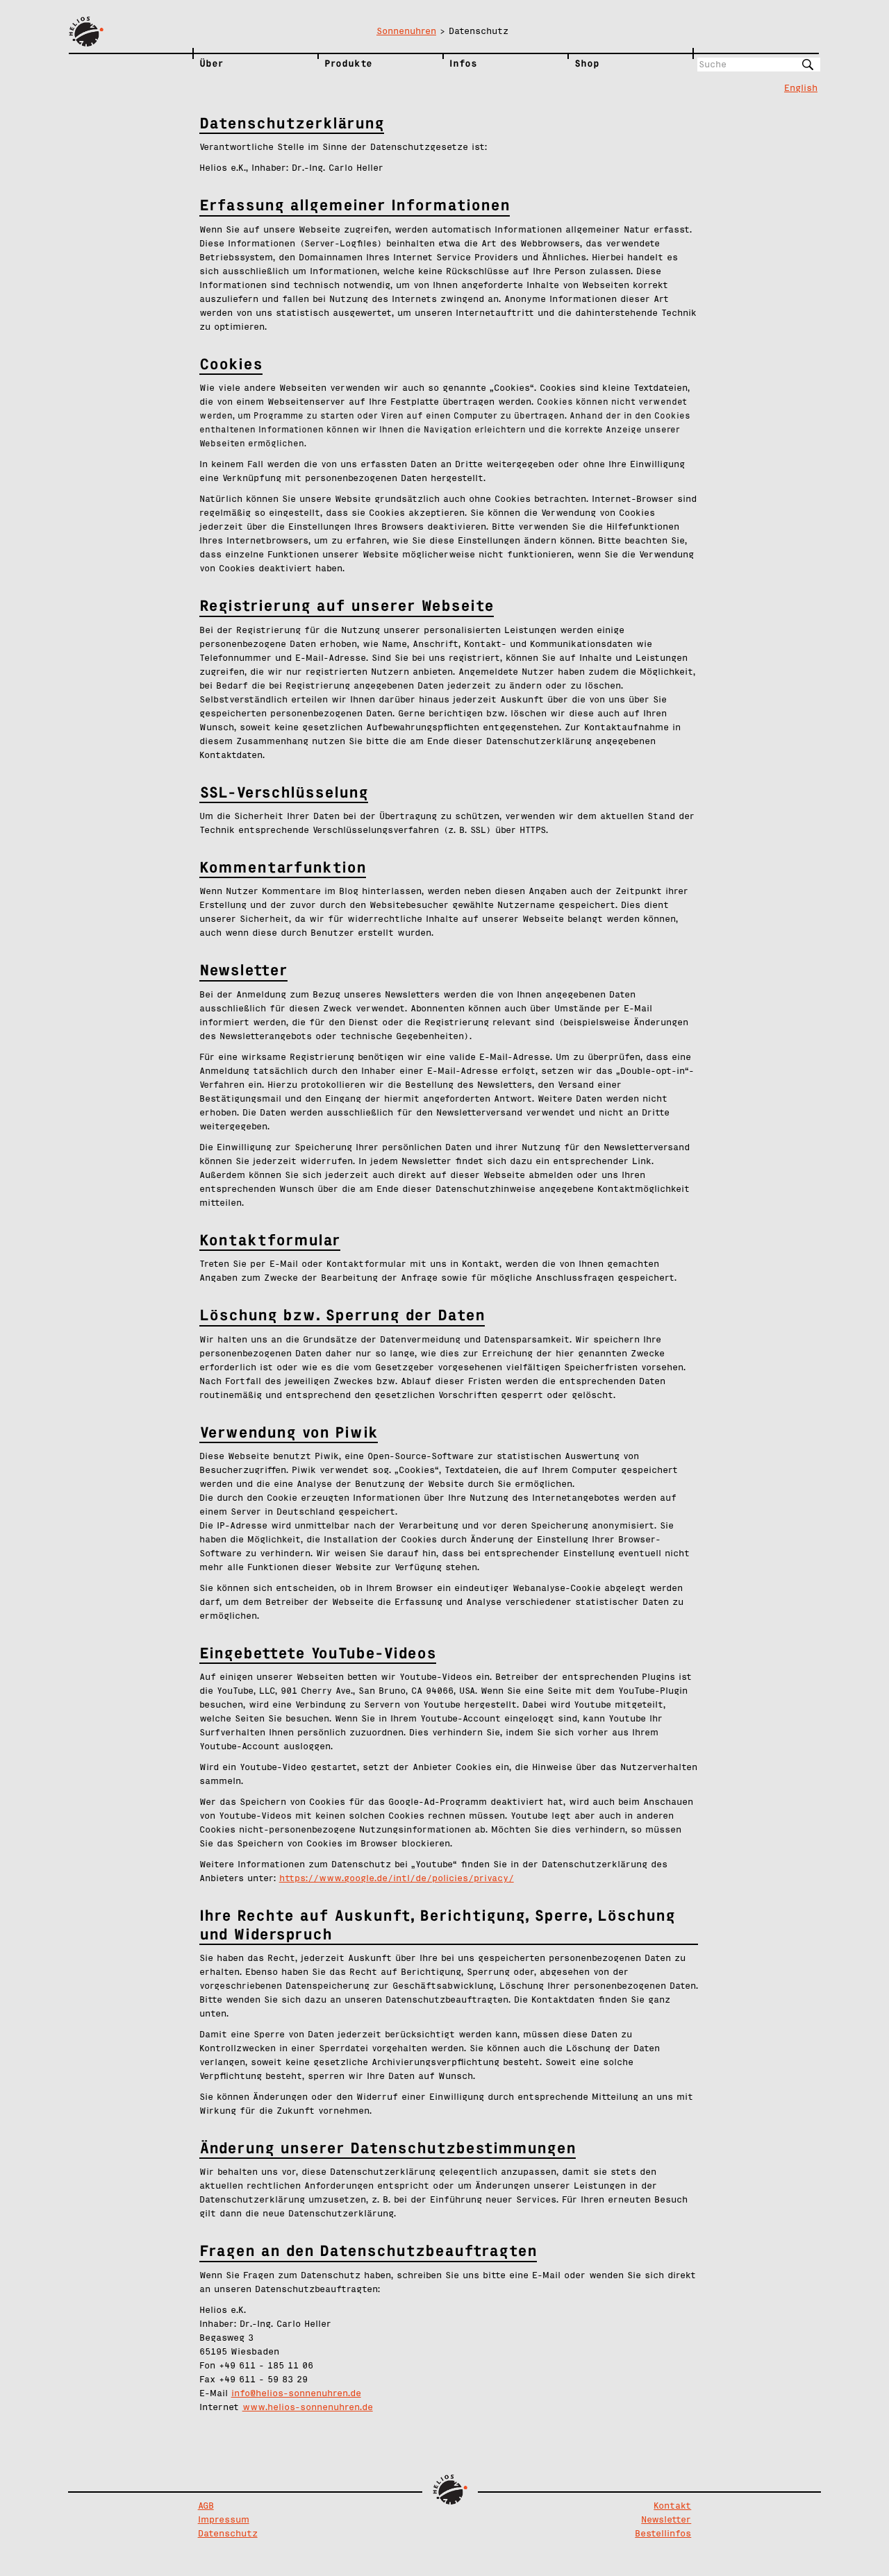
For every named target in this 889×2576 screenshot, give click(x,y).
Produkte (348, 63)
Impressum (224, 2520)
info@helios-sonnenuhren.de (296, 2394)
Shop (587, 63)
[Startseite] (131, 32)
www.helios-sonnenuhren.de (308, 2408)
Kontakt (672, 2506)
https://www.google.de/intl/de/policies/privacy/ (397, 1879)
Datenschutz (228, 2534)
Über (211, 63)
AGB (206, 2506)
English (801, 89)
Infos (463, 63)
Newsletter (666, 2520)
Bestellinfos (663, 2534)
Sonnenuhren (406, 32)
